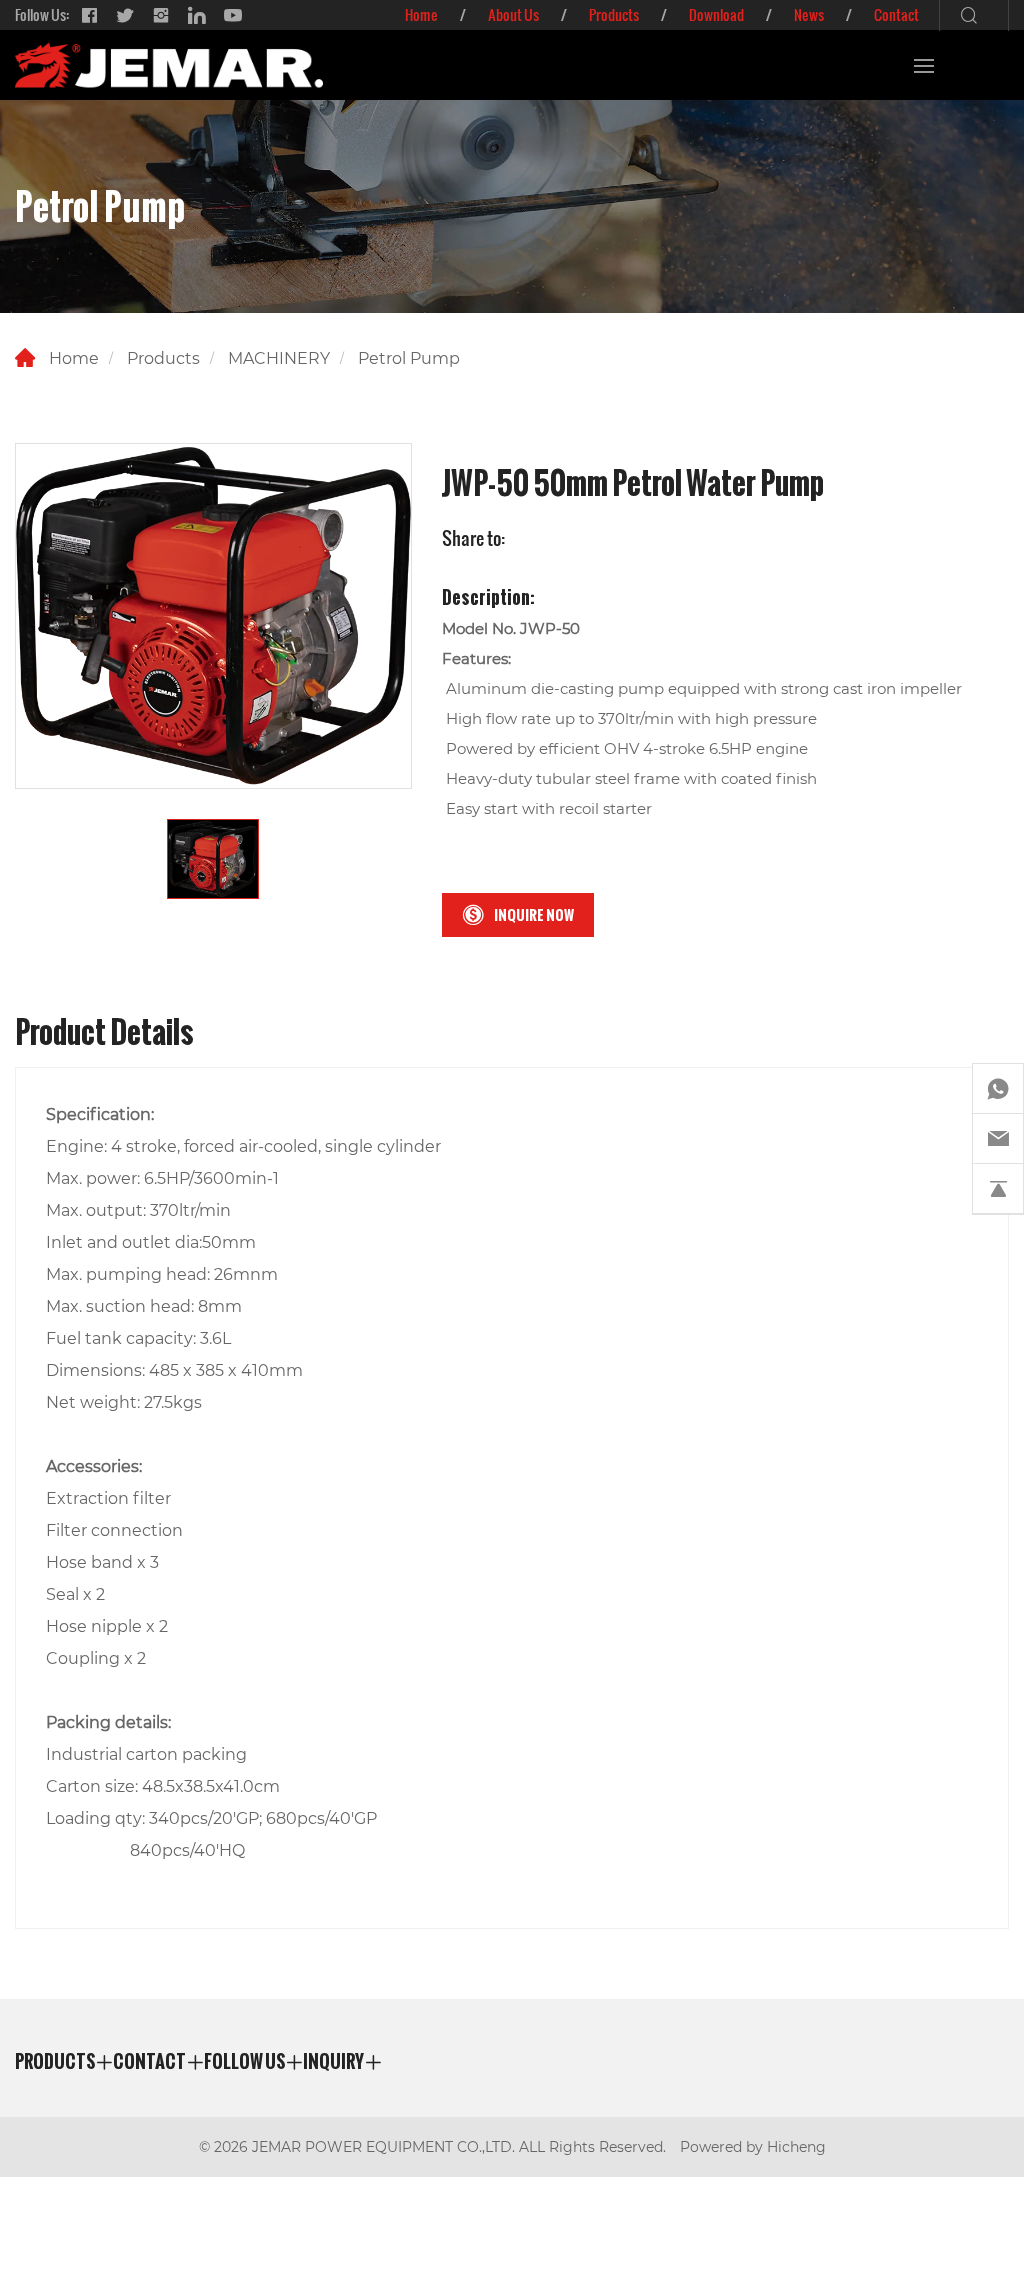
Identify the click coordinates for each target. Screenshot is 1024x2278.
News (809, 14)
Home (421, 14)
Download (716, 14)
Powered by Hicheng (753, 2146)
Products (614, 14)
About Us (513, 14)
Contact (896, 14)
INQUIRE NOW (534, 915)
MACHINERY (279, 357)
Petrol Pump (409, 357)
